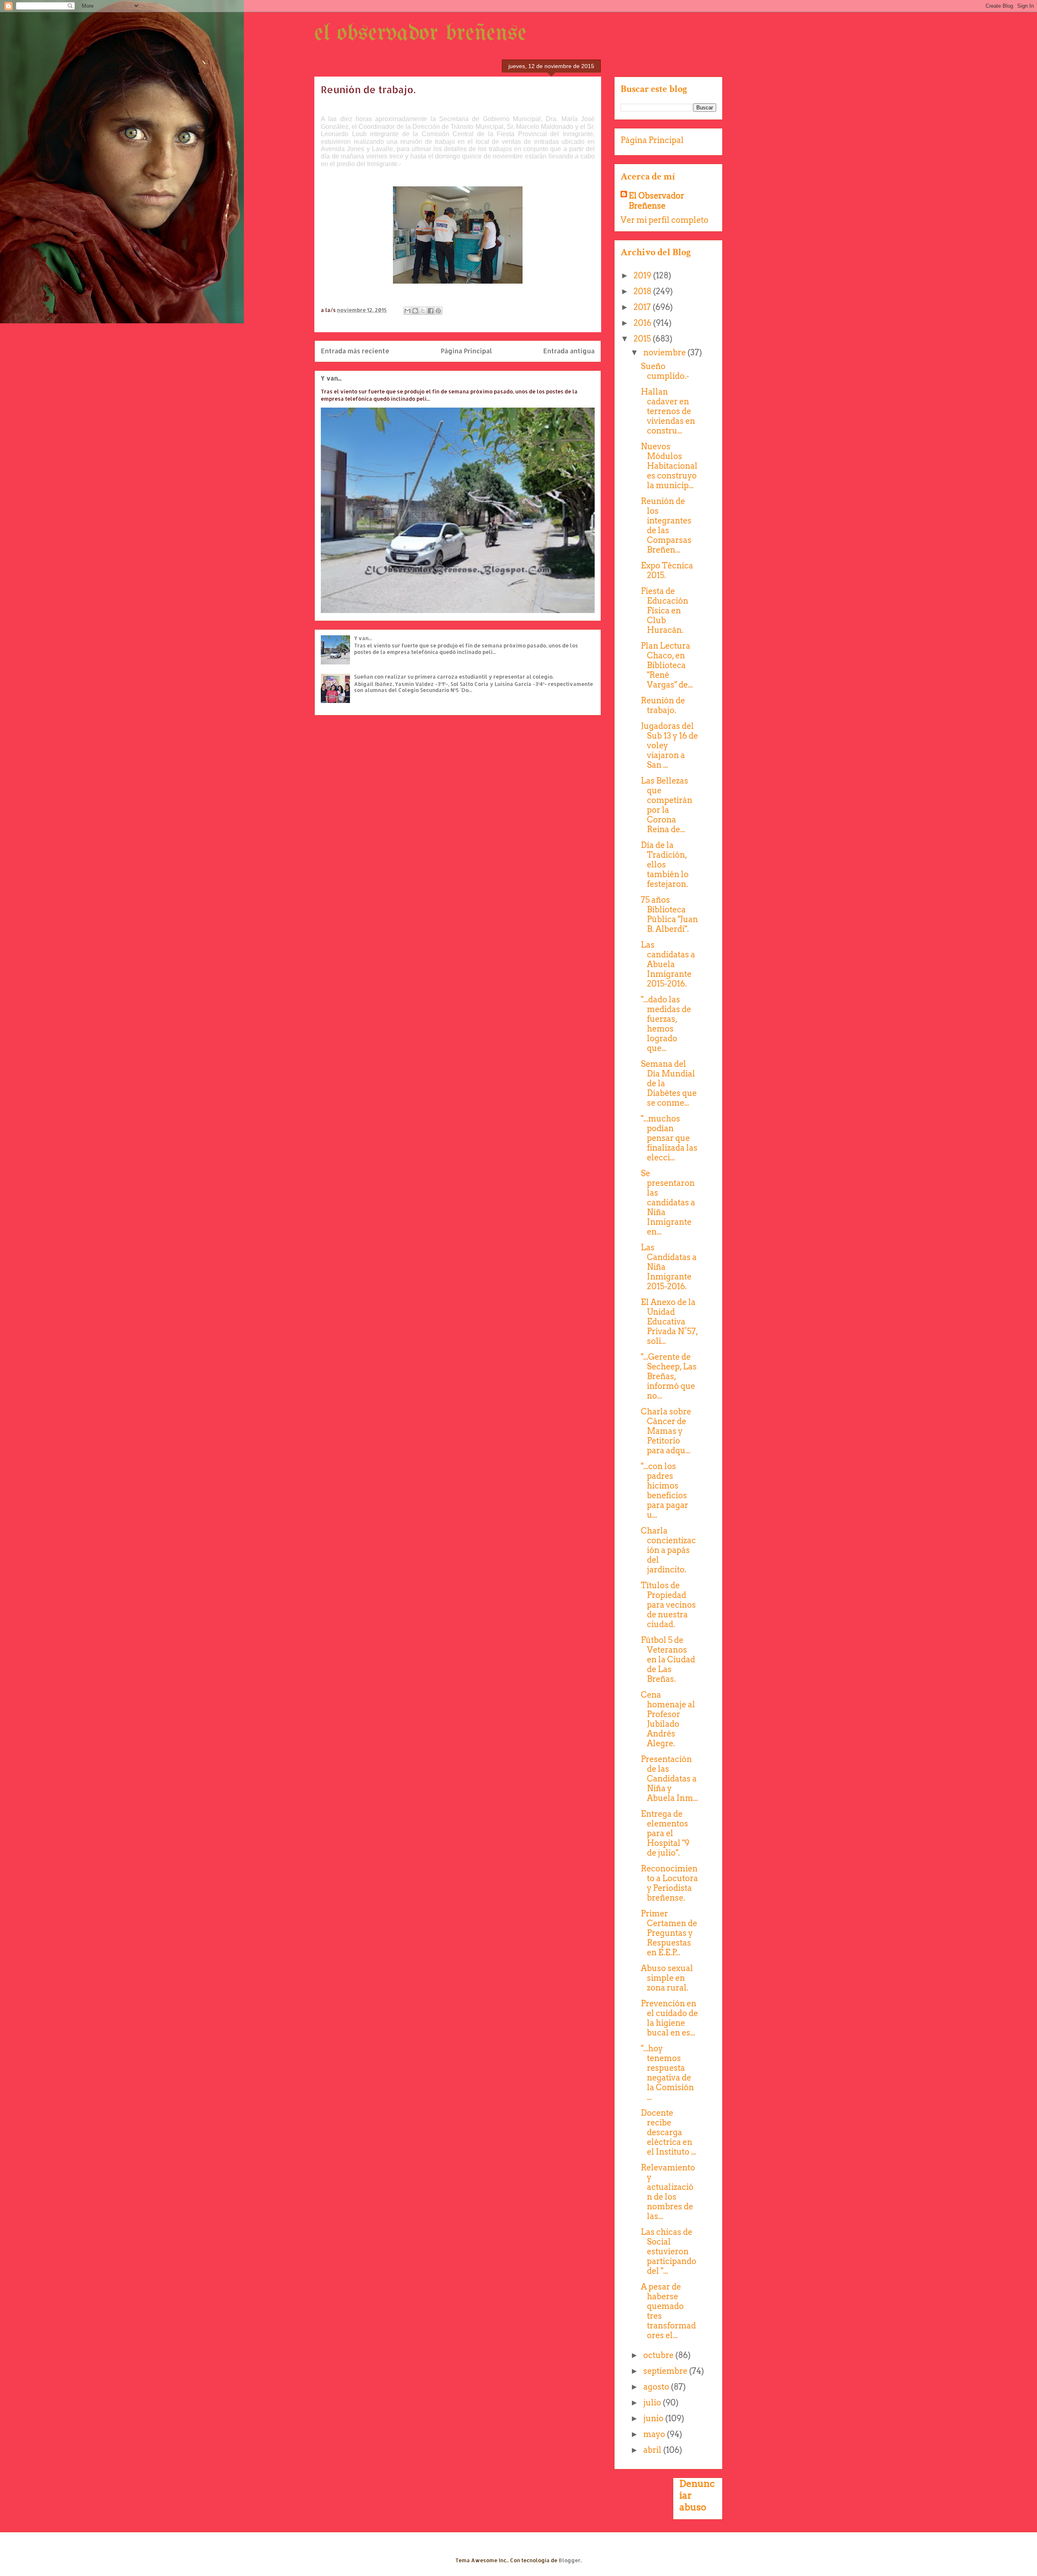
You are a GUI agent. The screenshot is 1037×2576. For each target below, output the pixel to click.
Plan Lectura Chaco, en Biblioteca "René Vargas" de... (667, 665)
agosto (657, 2387)
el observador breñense (420, 34)
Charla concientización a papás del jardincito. (668, 1550)
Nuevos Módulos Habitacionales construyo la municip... (669, 466)
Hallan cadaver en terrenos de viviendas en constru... (668, 411)
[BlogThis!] (415, 311)
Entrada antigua (569, 351)
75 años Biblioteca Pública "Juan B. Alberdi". (669, 914)
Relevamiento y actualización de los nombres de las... (668, 2192)
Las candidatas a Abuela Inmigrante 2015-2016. (668, 964)
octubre (659, 2355)
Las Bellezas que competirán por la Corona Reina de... (667, 805)
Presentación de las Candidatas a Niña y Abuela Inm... (669, 1779)
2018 (643, 291)
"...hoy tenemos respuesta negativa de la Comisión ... (667, 2073)
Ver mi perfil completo (665, 220)
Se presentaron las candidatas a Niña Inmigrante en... (668, 1203)
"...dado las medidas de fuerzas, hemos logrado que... (666, 1024)
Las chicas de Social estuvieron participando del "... (669, 2251)
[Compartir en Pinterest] (438, 311)
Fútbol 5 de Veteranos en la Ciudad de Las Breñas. (668, 1660)
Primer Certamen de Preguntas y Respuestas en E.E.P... (669, 1933)
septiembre (666, 2371)
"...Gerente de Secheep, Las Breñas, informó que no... (669, 1376)
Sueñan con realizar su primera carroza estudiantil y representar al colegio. (454, 677)
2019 (643, 276)
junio (654, 2418)
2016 (643, 323)
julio (653, 2403)
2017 (643, 307)
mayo (655, 2434)
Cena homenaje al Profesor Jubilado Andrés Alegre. (668, 1719)
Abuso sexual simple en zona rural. (667, 1978)
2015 (643, 339)
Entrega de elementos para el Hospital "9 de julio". (665, 1833)
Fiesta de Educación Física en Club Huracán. (665, 611)
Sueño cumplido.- (665, 371)
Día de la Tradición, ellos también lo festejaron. (665, 865)
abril (653, 2450)
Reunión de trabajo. (663, 705)
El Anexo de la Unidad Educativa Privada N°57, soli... (669, 1322)
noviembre (665, 352)
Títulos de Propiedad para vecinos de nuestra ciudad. (668, 1605)
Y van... (331, 378)
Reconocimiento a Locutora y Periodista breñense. (669, 1883)
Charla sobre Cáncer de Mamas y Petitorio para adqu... (666, 1431)
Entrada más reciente (355, 351)
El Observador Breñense (656, 201)
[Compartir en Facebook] (431, 311)
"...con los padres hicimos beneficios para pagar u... (665, 1491)
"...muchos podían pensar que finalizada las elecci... (669, 1138)
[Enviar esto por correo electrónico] (408, 311)
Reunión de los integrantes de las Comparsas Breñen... (666, 525)
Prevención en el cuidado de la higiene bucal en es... (669, 2018)
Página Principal (466, 351)
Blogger (570, 2560)
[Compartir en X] (423, 311)
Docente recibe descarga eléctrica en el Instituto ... (668, 2132)
